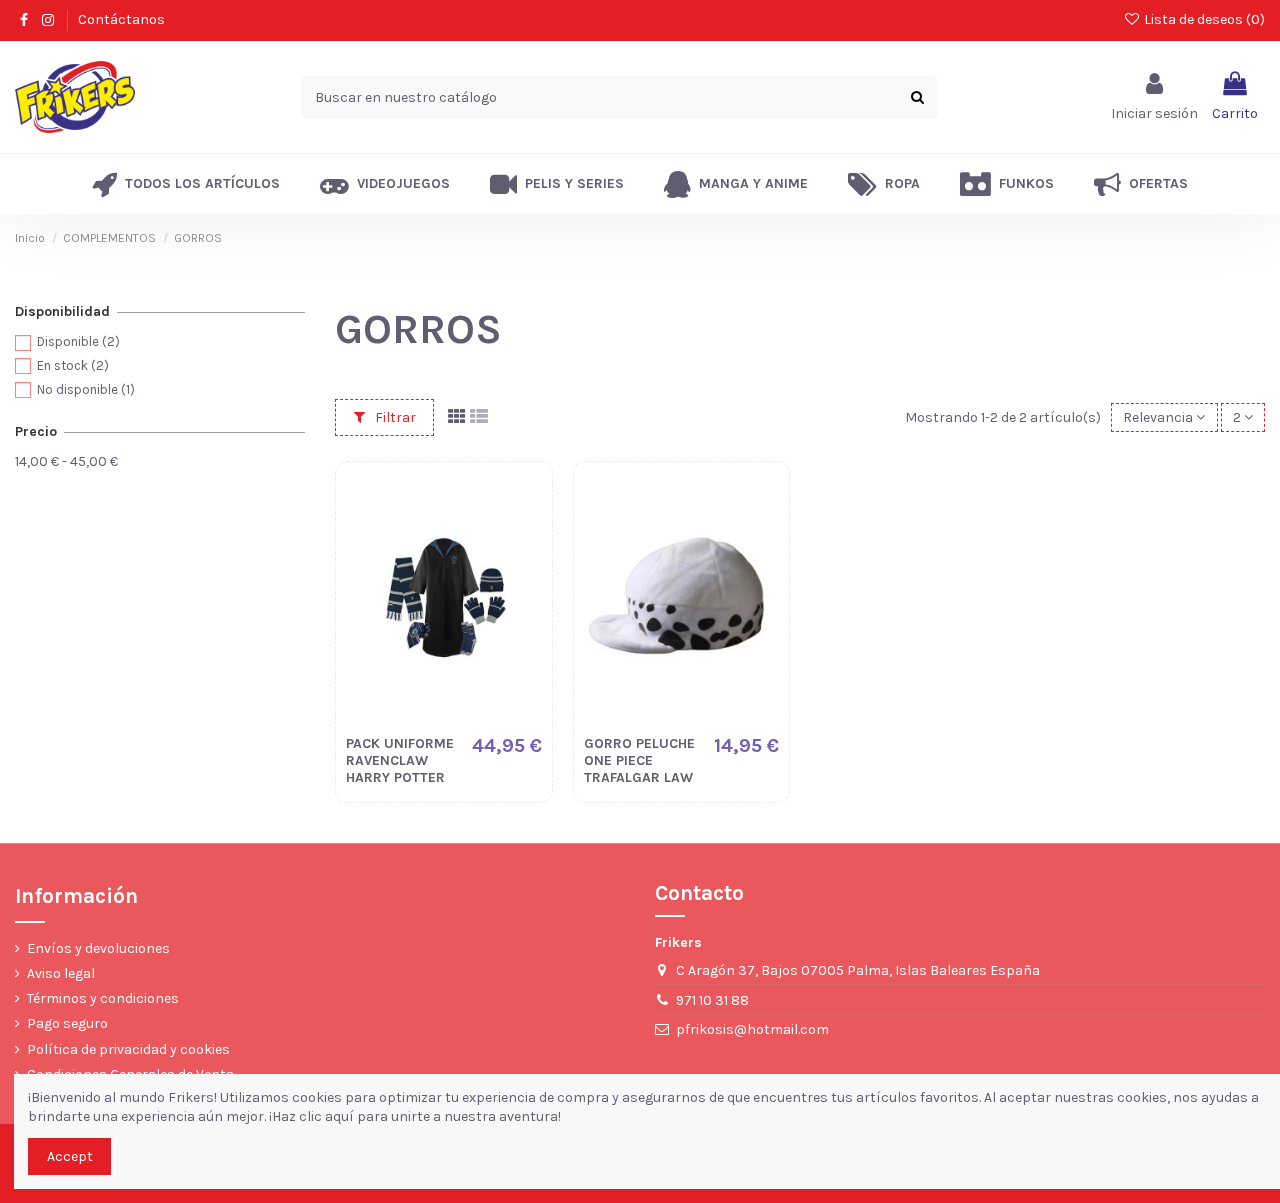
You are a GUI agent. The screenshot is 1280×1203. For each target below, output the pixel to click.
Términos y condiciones (103, 998)
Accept (70, 1156)
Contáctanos (121, 19)
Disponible (78, 341)
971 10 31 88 (712, 1000)
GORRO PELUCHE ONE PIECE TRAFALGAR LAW (639, 760)
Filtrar (394, 417)
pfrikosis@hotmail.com (752, 1029)
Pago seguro (67, 1023)
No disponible (86, 389)
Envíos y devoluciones (98, 948)
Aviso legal (61, 973)
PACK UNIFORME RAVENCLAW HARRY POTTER (400, 760)
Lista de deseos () (1203, 19)
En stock (73, 365)
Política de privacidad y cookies (128, 1049)
